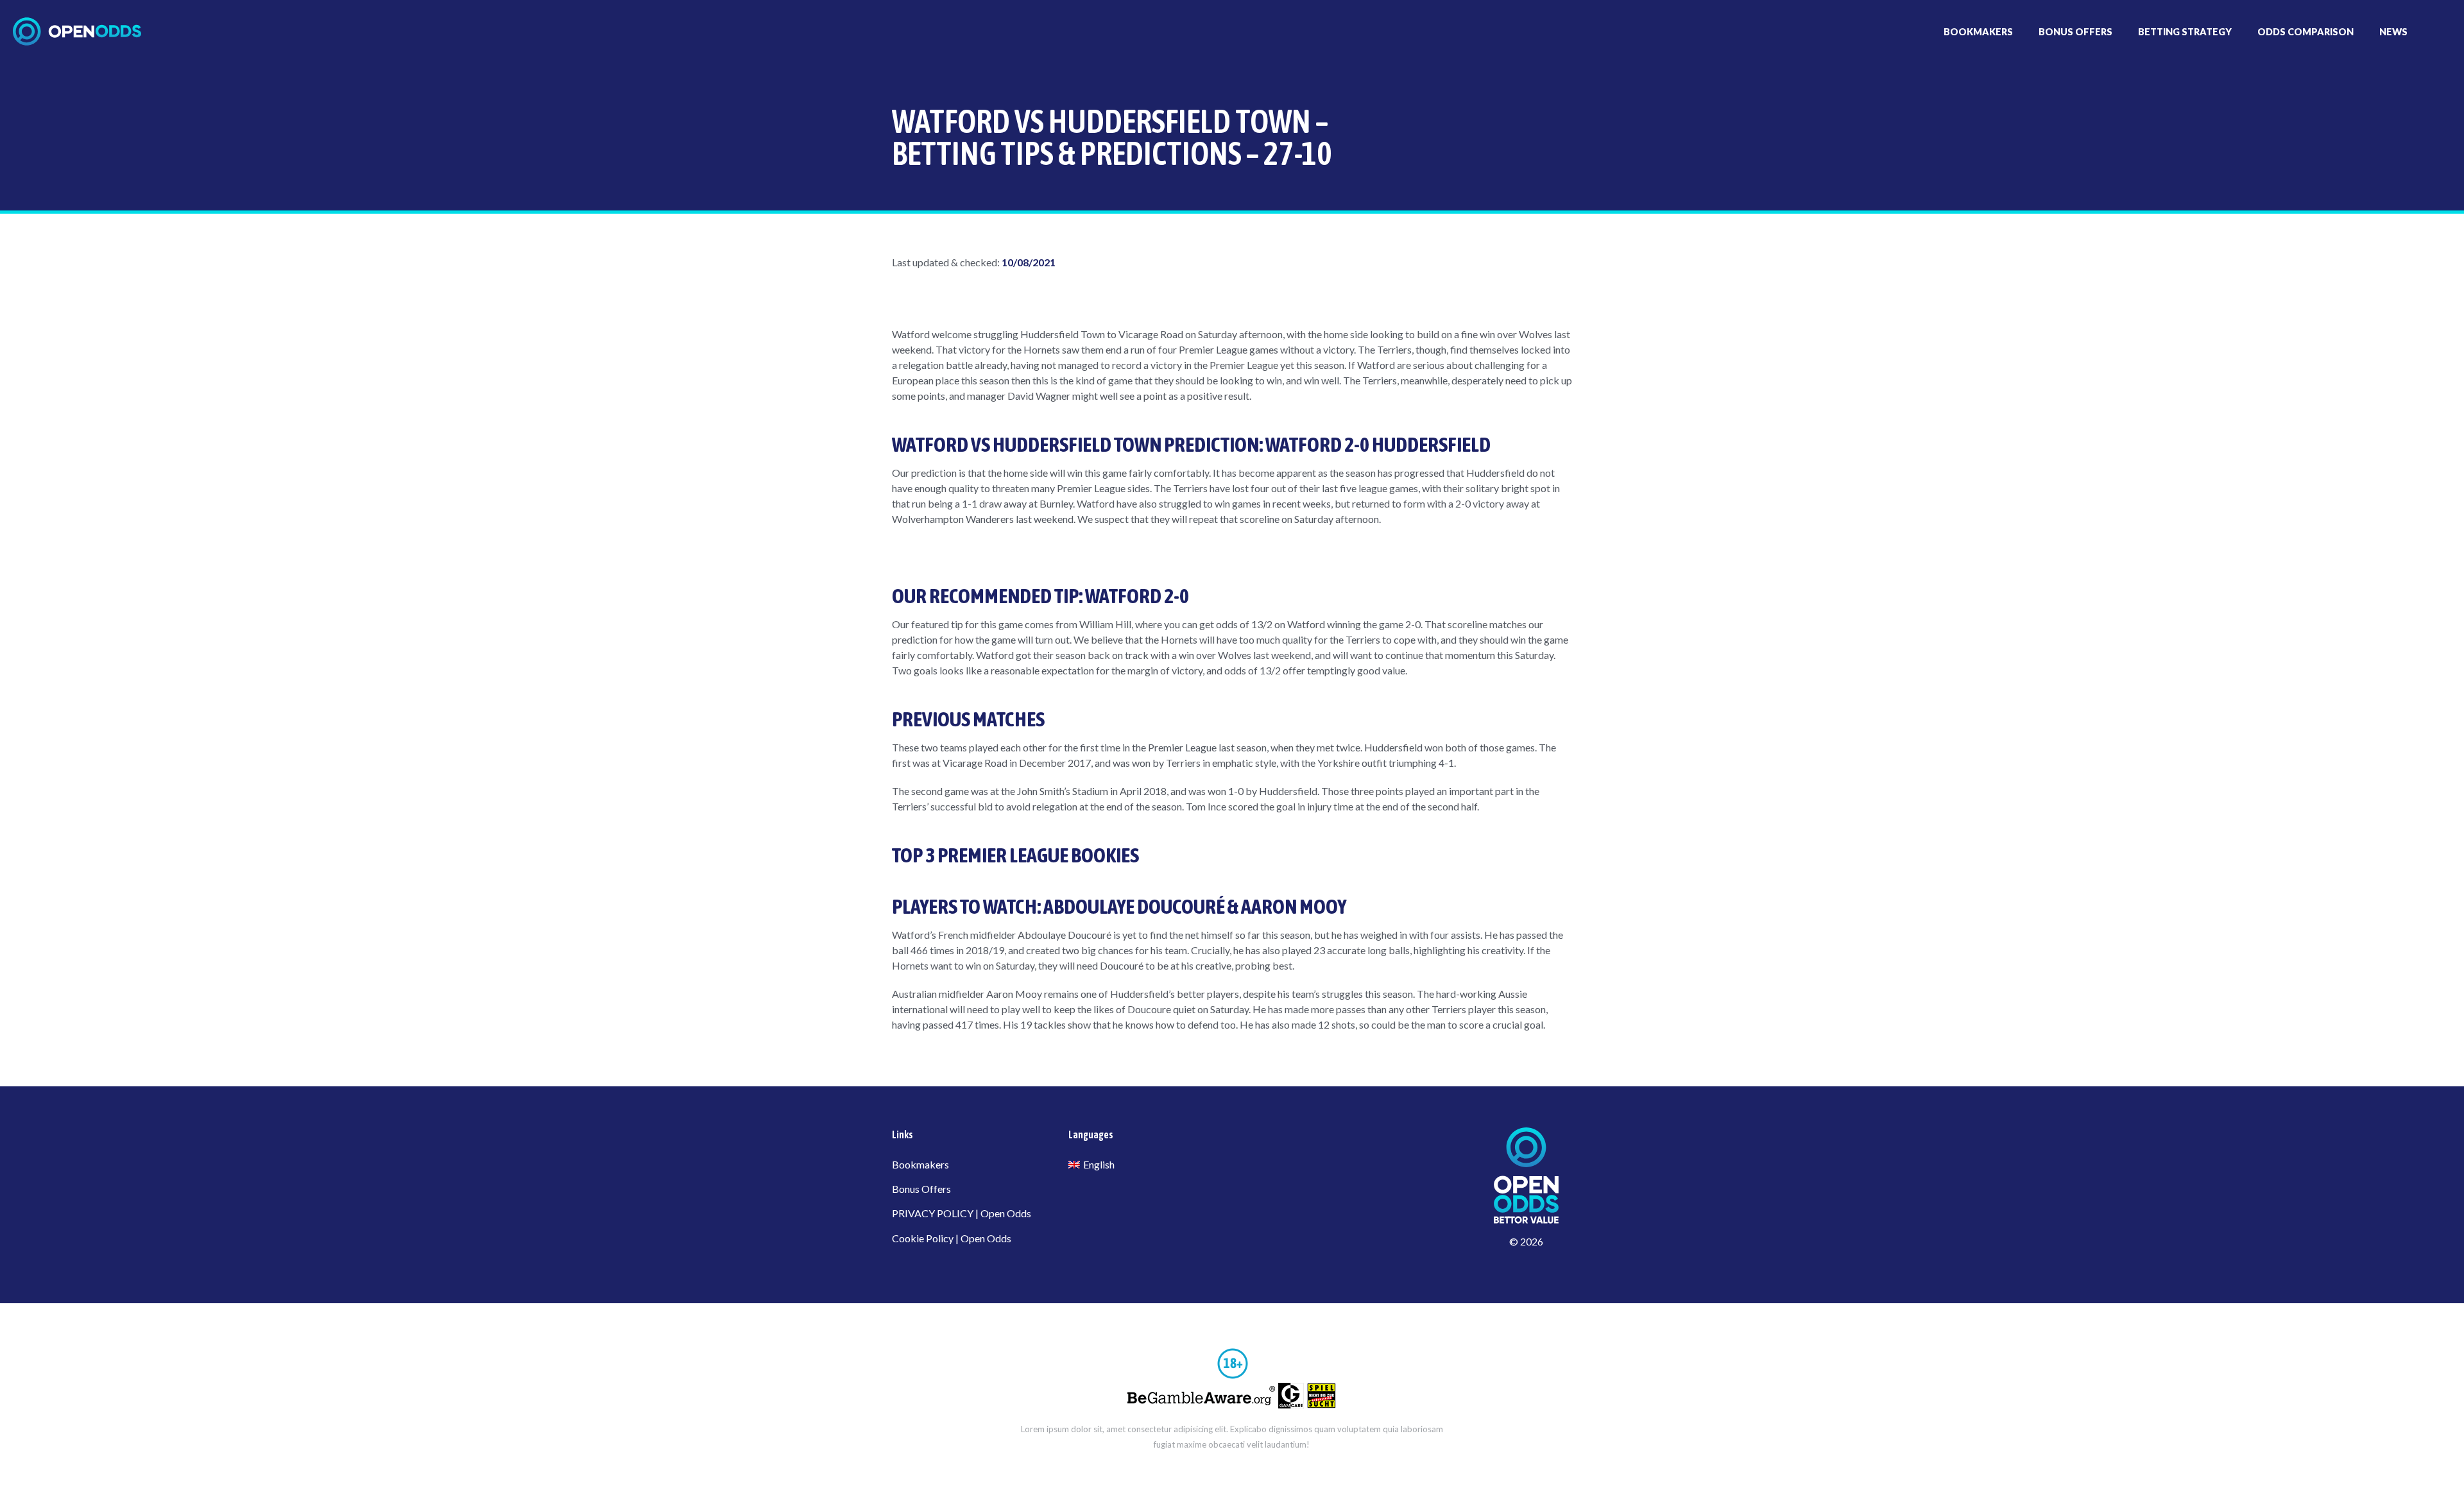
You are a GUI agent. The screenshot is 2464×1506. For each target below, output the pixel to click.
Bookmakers (920, 1164)
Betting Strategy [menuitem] (2185, 32)
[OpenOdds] (77, 31)
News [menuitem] (2393, 32)
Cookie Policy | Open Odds (952, 1238)
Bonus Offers (921, 1189)
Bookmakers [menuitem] (1978, 32)
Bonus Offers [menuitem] (2075, 32)
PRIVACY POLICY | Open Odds (962, 1213)
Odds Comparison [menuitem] (2306, 32)
